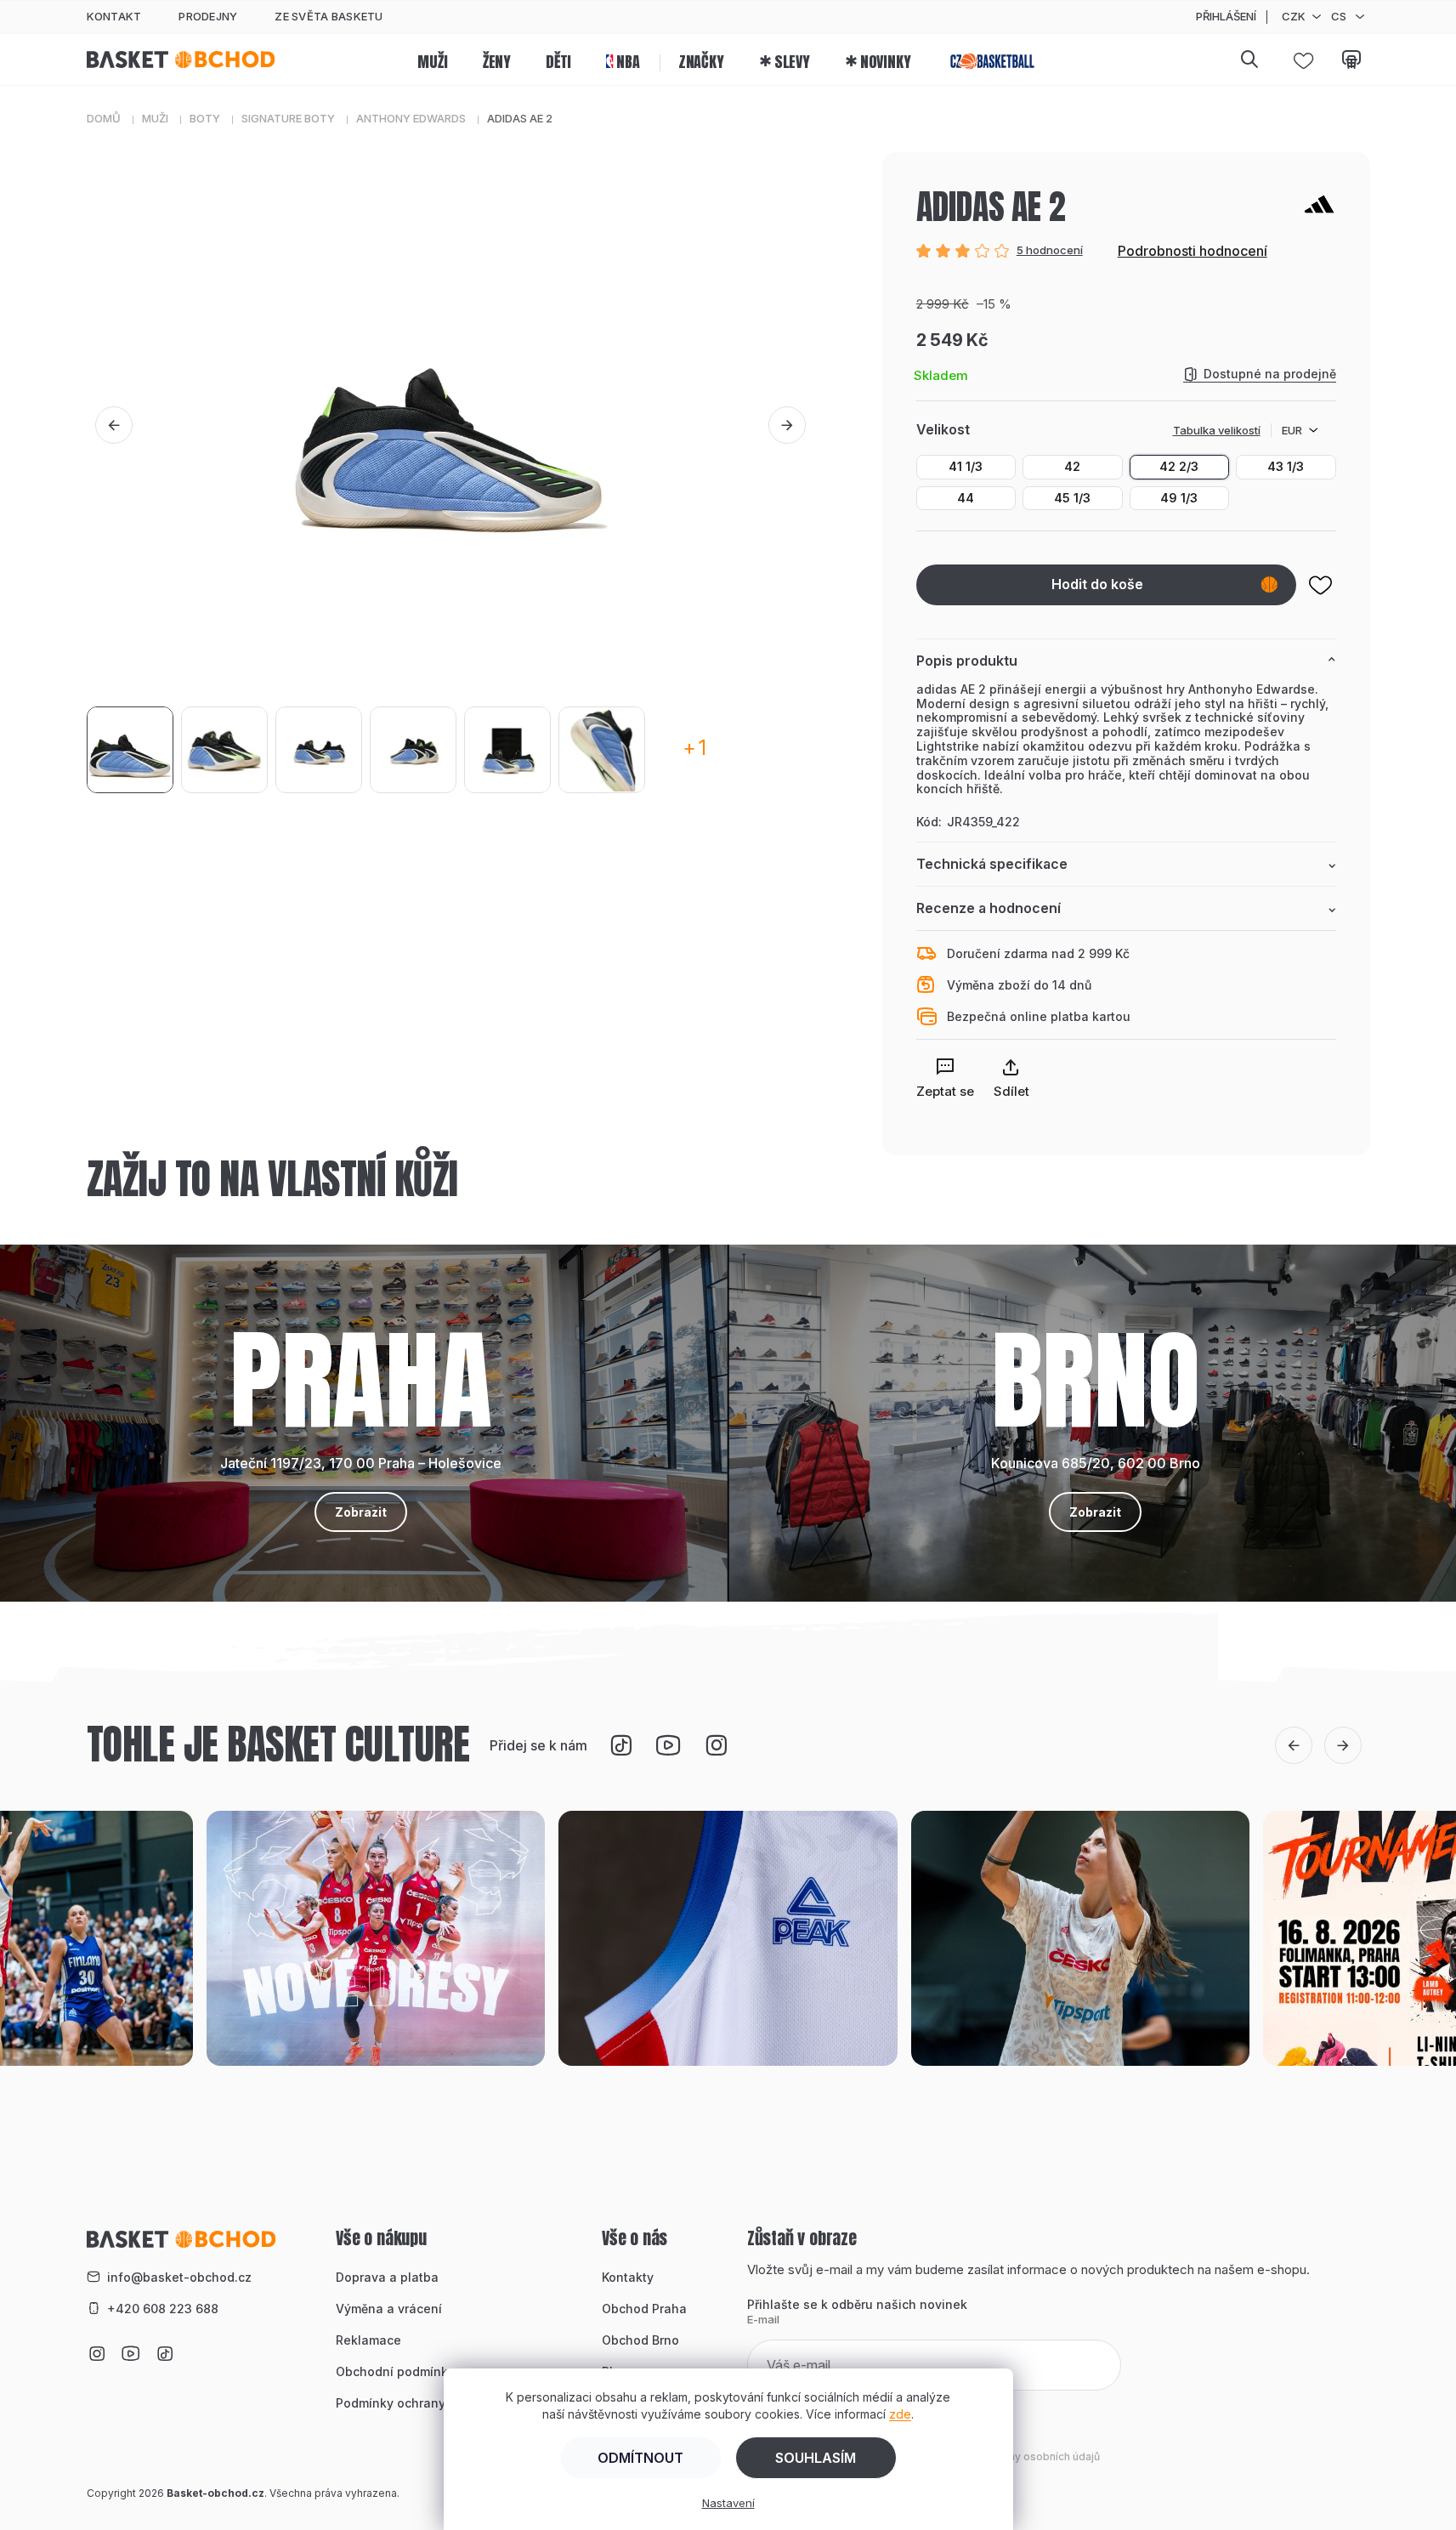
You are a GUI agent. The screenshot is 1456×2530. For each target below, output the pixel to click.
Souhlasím (816, 2458)
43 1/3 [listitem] (1286, 466)
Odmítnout (640, 2458)
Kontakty (628, 2277)
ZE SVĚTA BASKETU (329, 16)
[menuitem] (432, 60)
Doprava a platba (387, 2277)
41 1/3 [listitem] (966, 466)
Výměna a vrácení (389, 2309)
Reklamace (368, 2340)
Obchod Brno (640, 2340)
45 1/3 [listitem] (1072, 498)
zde (900, 2414)
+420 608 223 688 (163, 2309)
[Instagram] (716, 1745)
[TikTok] (620, 1745)
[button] (114, 425)
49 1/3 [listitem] (1179, 498)
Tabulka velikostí (1217, 430)
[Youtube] (668, 1745)
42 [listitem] (1072, 466)
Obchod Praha (644, 2309)
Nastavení (728, 2503)
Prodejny (208, 16)
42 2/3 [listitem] (1179, 466)
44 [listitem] (966, 498)
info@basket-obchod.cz (179, 2277)
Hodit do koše (1097, 584)
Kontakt (114, 16)
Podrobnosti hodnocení (1193, 251)
